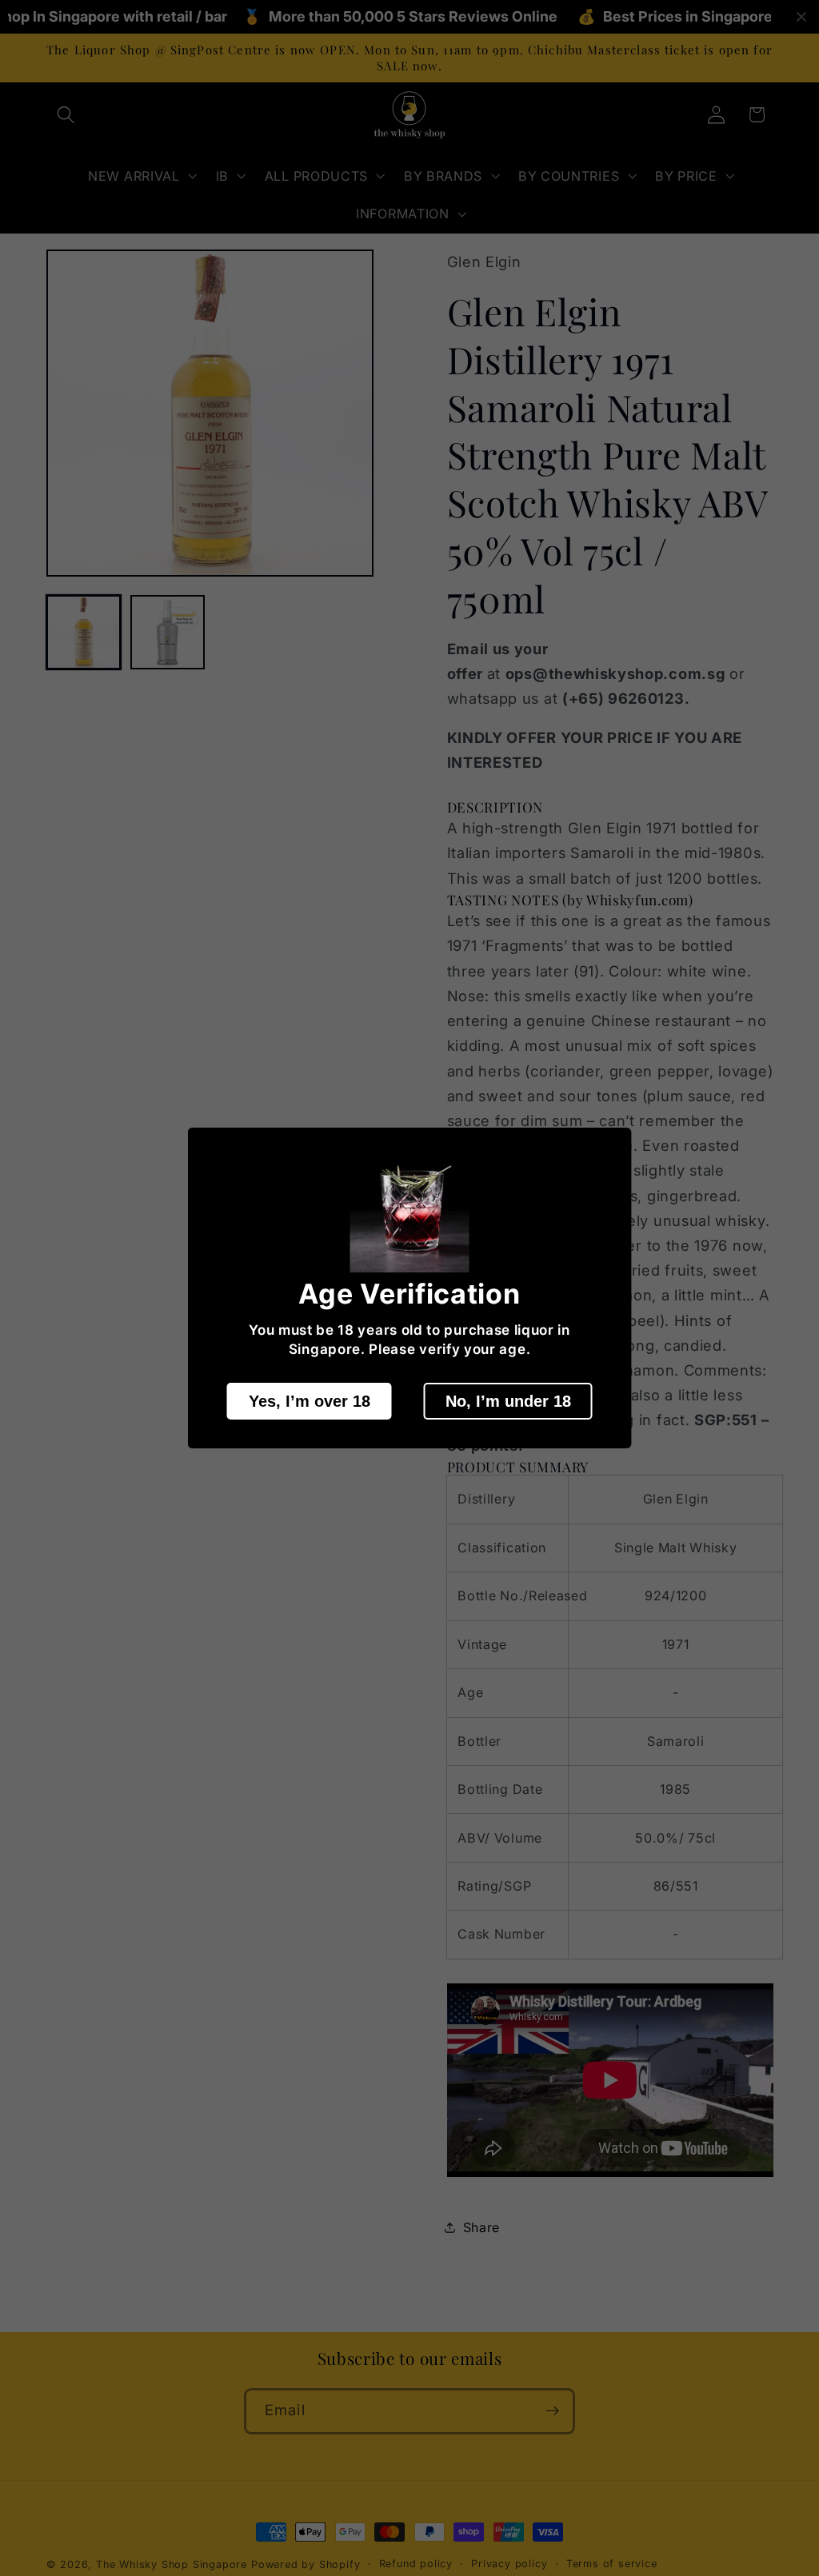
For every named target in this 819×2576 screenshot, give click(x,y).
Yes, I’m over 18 (310, 1401)
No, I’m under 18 (508, 1401)
